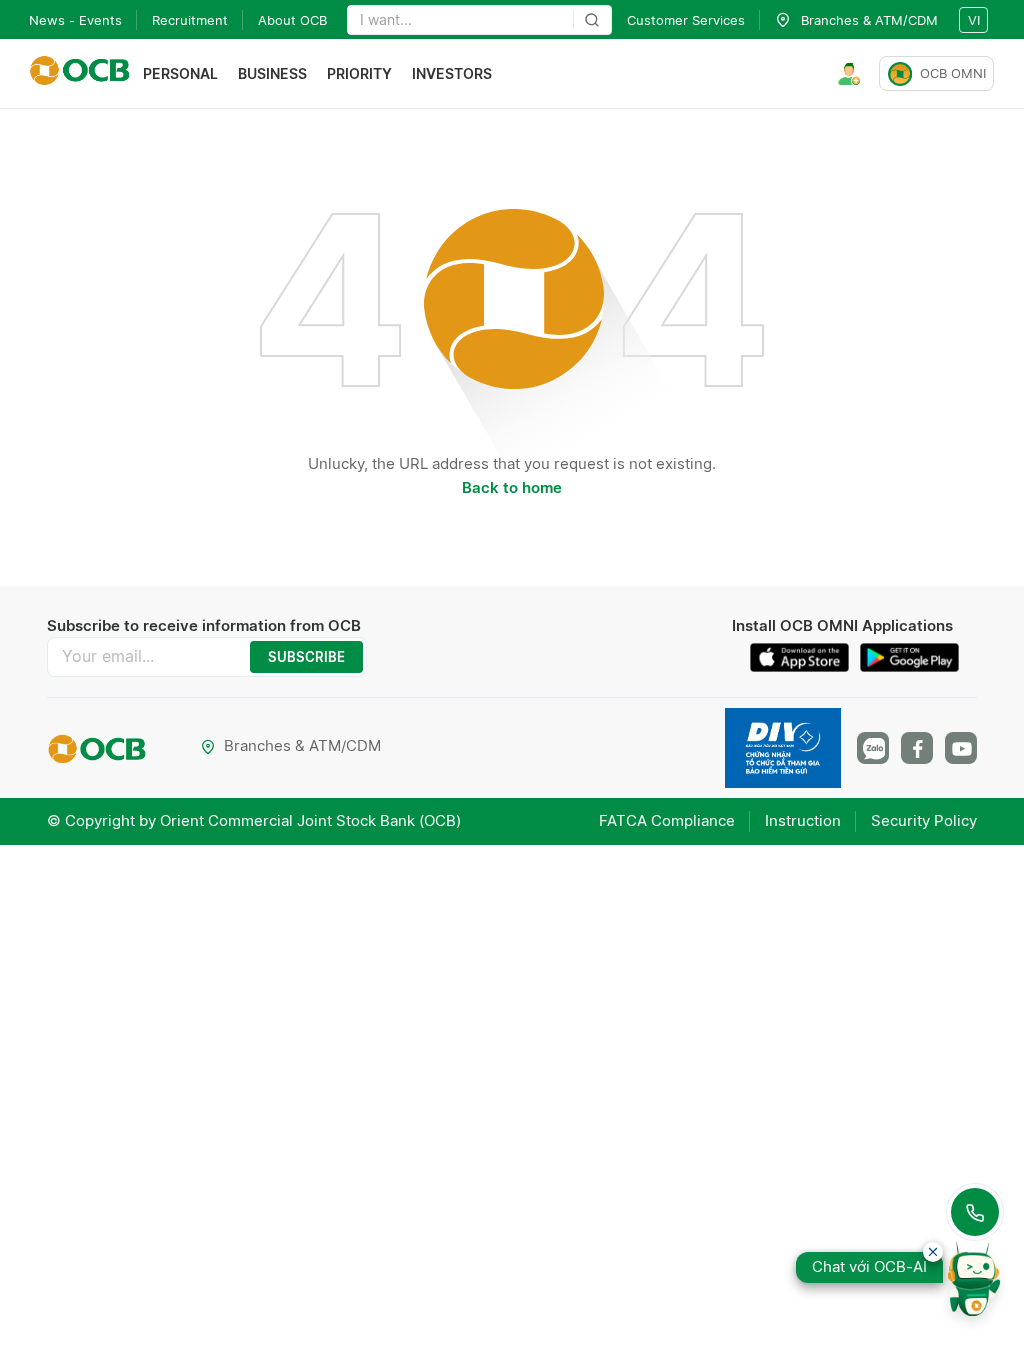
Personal (180, 73)
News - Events (75, 20)
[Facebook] (917, 748)
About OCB (292, 20)
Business (272, 73)
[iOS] (805, 657)
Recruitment (190, 20)
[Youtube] (961, 748)
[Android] (910, 657)
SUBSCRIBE (306, 657)
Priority (359, 73)
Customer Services (686, 20)
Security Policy (924, 820)
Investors (452, 73)
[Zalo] (873, 748)
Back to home (512, 487)
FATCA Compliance (667, 820)
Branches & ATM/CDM (302, 745)
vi (974, 20)
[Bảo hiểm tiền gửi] (783, 748)
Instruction (803, 820)
